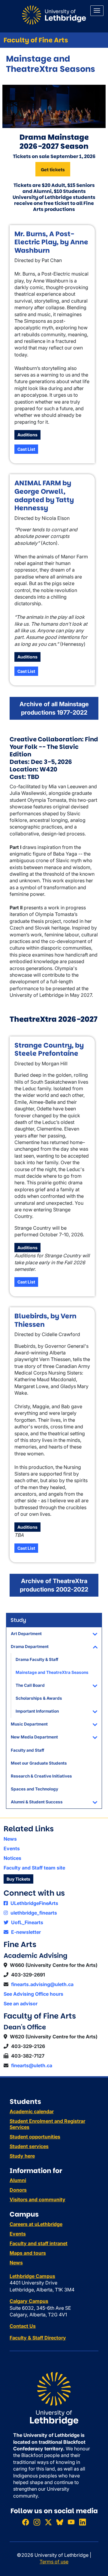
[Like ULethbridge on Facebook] (25, 2522)
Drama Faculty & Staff (37, 1659)
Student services (29, 2146)
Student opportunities (35, 2137)
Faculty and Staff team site (34, 1868)
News (10, 1839)
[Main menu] (97, 11)
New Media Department (34, 1737)
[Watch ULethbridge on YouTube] (71, 2522)
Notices (12, 1858)
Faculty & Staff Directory (38, 2338)
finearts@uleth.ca (32, 2065)
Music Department (29, 1724)
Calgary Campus (29, 2301)
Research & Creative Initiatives (41, 1776)
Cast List (26, 449)
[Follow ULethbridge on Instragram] (37, 2522)
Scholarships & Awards (39, 1698)
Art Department (26, 1634)
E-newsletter (25, 1932)
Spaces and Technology (34, 1789)
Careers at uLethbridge (36, 2224)
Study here (22, 2156)
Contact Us (23, 2326)
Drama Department (30, 1647)
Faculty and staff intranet (39, 2243)
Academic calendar (32, 2111)
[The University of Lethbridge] (54, 2398)
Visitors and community (37, 2199)
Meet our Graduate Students (39, 1763)
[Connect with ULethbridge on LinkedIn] (82, 2522)
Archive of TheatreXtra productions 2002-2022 (54, 1585)
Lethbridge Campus (32, 2276)
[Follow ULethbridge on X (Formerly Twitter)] (48, 2522)
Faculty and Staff (27, 1750)
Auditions (27, 435)
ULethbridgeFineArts (34, 1903)
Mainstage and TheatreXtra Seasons (52, 1672)
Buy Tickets (18, 1879)
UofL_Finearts (27, 1922)
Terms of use (54, 2562)
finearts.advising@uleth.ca (42, 1984)
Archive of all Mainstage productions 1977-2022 (54, 708)
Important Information (37, 1711)
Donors (18, 2190)
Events (12, 1848)
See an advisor (21, 2004)
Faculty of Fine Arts (36, 40)
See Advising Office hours (33, 1994)
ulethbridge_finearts (33, 1913)
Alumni (18, 2180)
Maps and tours (28, 2253)
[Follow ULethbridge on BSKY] (60, 2522)
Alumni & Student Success (37, 1802)
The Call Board (30, 1685)
